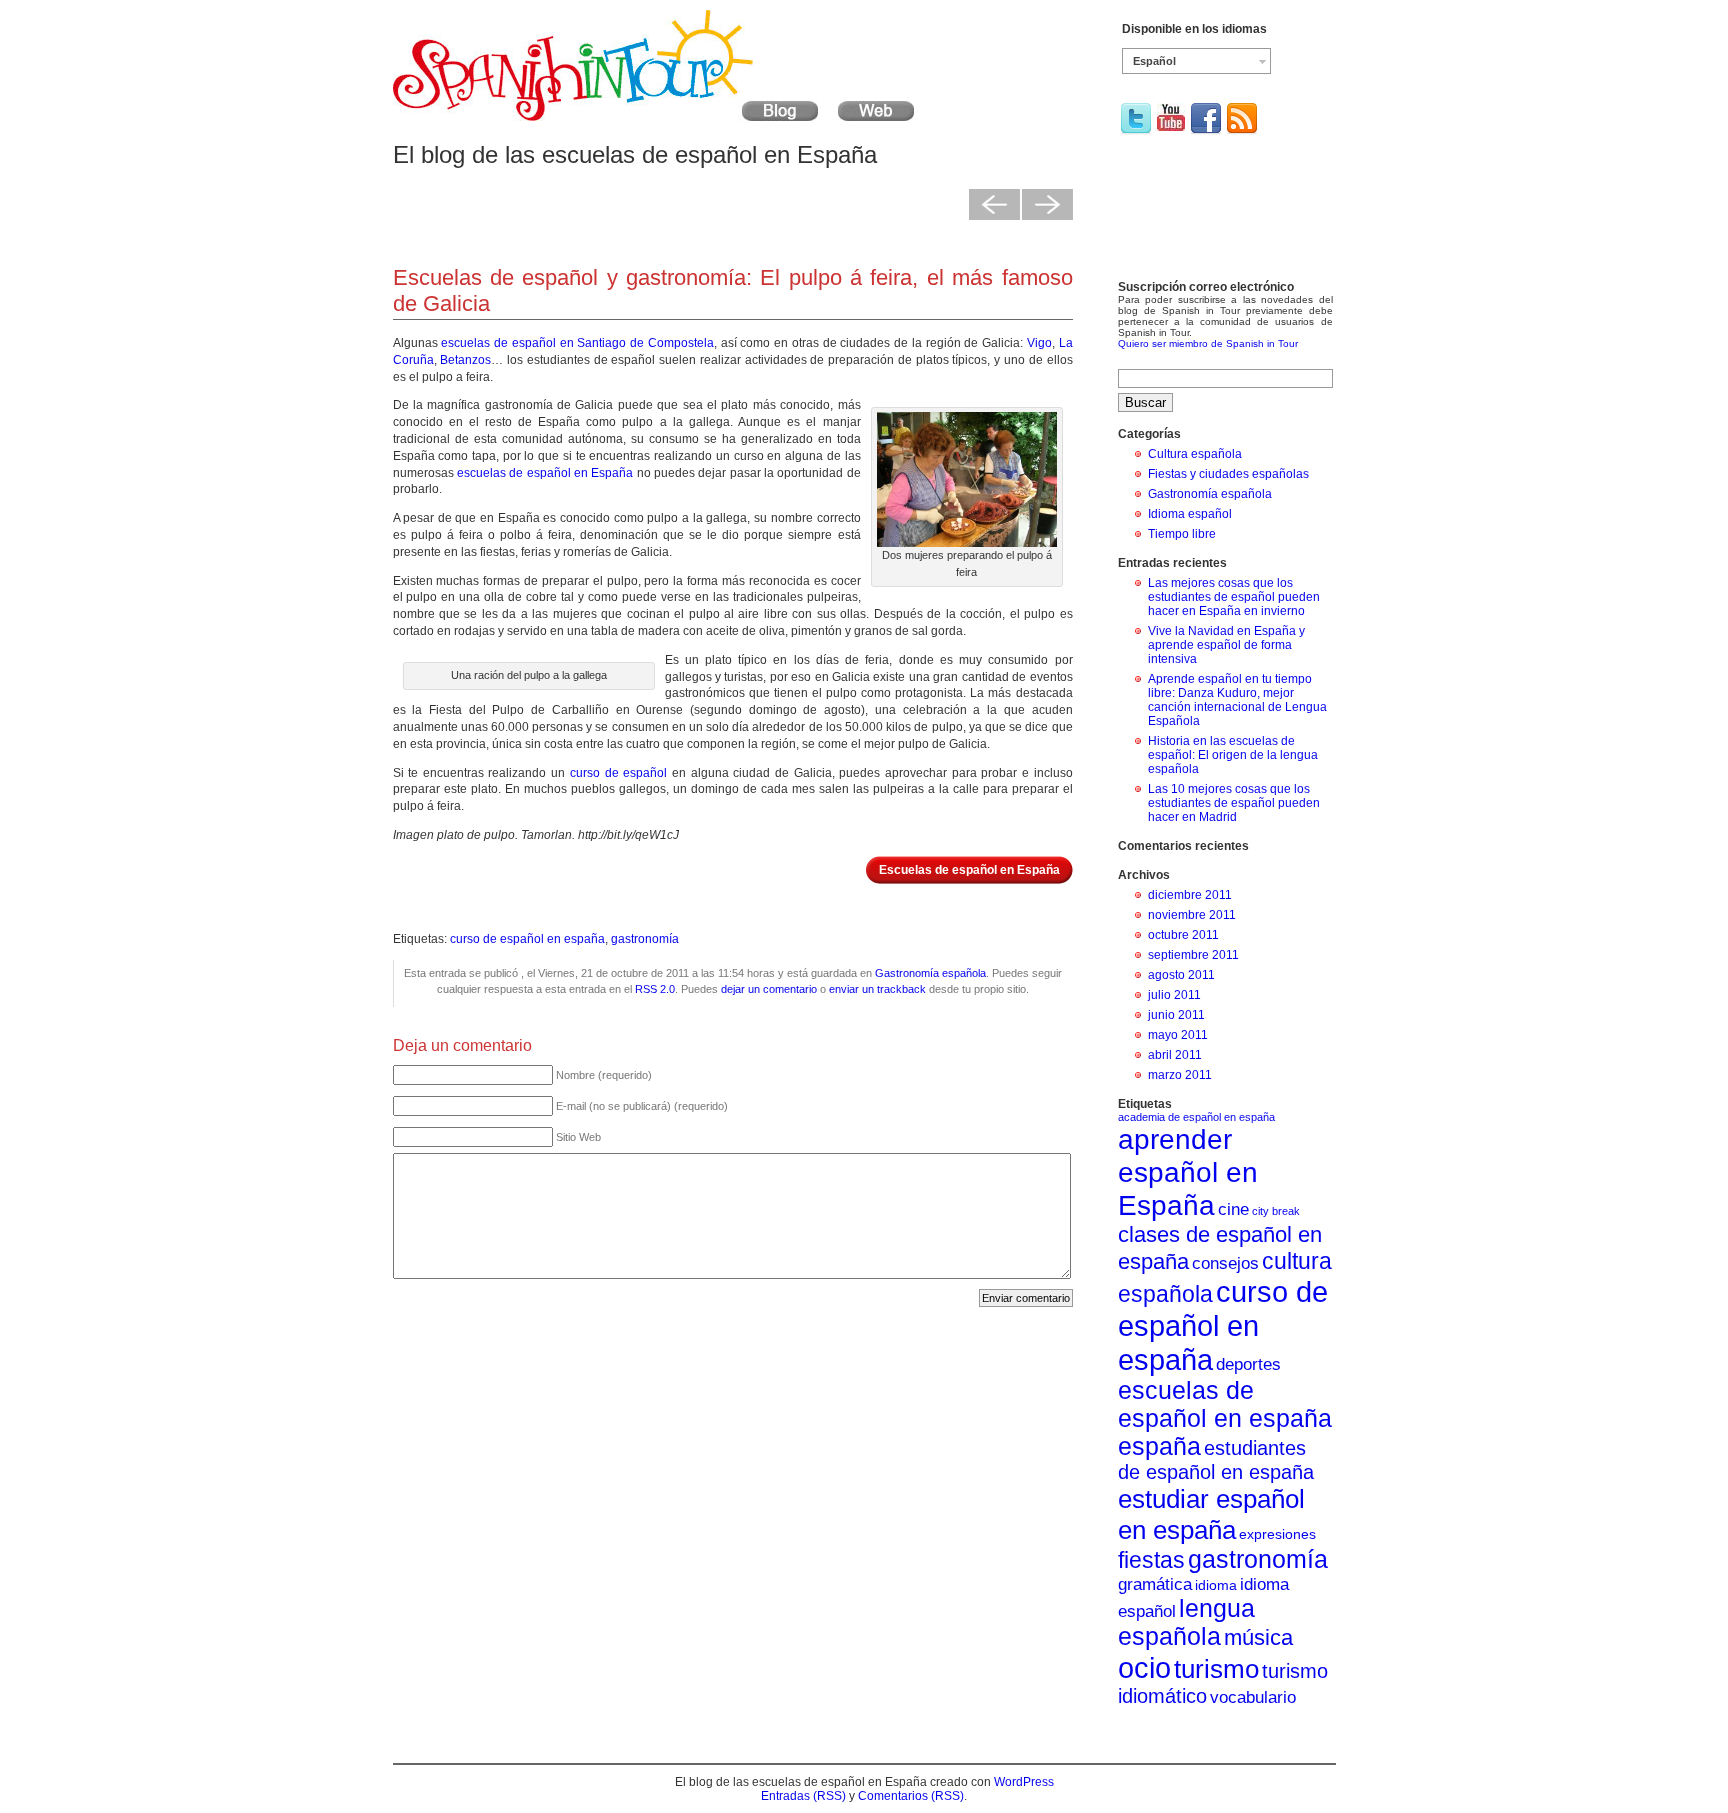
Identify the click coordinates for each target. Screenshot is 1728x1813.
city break (1276, 1211)
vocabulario (1253, 1697)
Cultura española (1195, 454)
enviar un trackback (877, 989)
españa (1159, 1446)
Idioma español (1190, 514)
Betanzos (465, 360)
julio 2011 (1174, 995)
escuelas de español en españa (1225, 1404)
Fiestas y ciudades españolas (1228, 474)
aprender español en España (1188, 1172)
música (1258, 1637)
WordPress (1024, 1782)
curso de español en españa (527, 939)
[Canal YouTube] (1171, 127)
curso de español (618, 773)
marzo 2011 (1180, 1075)
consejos (1225, 1263)
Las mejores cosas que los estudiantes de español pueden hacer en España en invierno (1234, 597)
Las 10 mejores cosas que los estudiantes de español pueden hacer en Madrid (1234, 803)
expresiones (1277, 1534)
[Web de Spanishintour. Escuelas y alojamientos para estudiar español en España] (876, 117)
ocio (1144, 1667)
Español (1154, 61)
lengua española (1186, 1622)
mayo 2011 (1178, 1035)
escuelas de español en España (545, 473)
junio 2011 (1176, 1015)
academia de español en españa (1196, 1117)
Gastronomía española (930, 973)
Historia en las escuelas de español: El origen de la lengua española (1233, 755)
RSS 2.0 (655, 989)
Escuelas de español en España (969, 870)
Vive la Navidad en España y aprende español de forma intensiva (1226, 645)
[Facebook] (1206, 131)
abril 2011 (1175, 1055)
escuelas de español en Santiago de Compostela (577, 343)
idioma (1216, 1585)
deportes (1248, 1364)
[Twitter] (1136, 131)
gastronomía (645, 939)
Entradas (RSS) (803, 1796)
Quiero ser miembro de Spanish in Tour (1208, 343)
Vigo (1039, 343)
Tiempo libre (1182, 534)
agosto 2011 (1181, 975)
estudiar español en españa (1211, 1514)
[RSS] (1242, 131)
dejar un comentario (769, 989)
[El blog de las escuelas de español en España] (605, 117)
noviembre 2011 (1192, 915)
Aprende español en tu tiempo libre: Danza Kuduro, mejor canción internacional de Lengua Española (1237, 700)
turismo (1216, 1669)
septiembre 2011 (1193, 955)
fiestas (1151, 1560)
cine (1233, 1209)
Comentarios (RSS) (911, 1796)
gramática (1155, 1584)
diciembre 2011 (1190, 895)
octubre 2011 (1183, 935)
